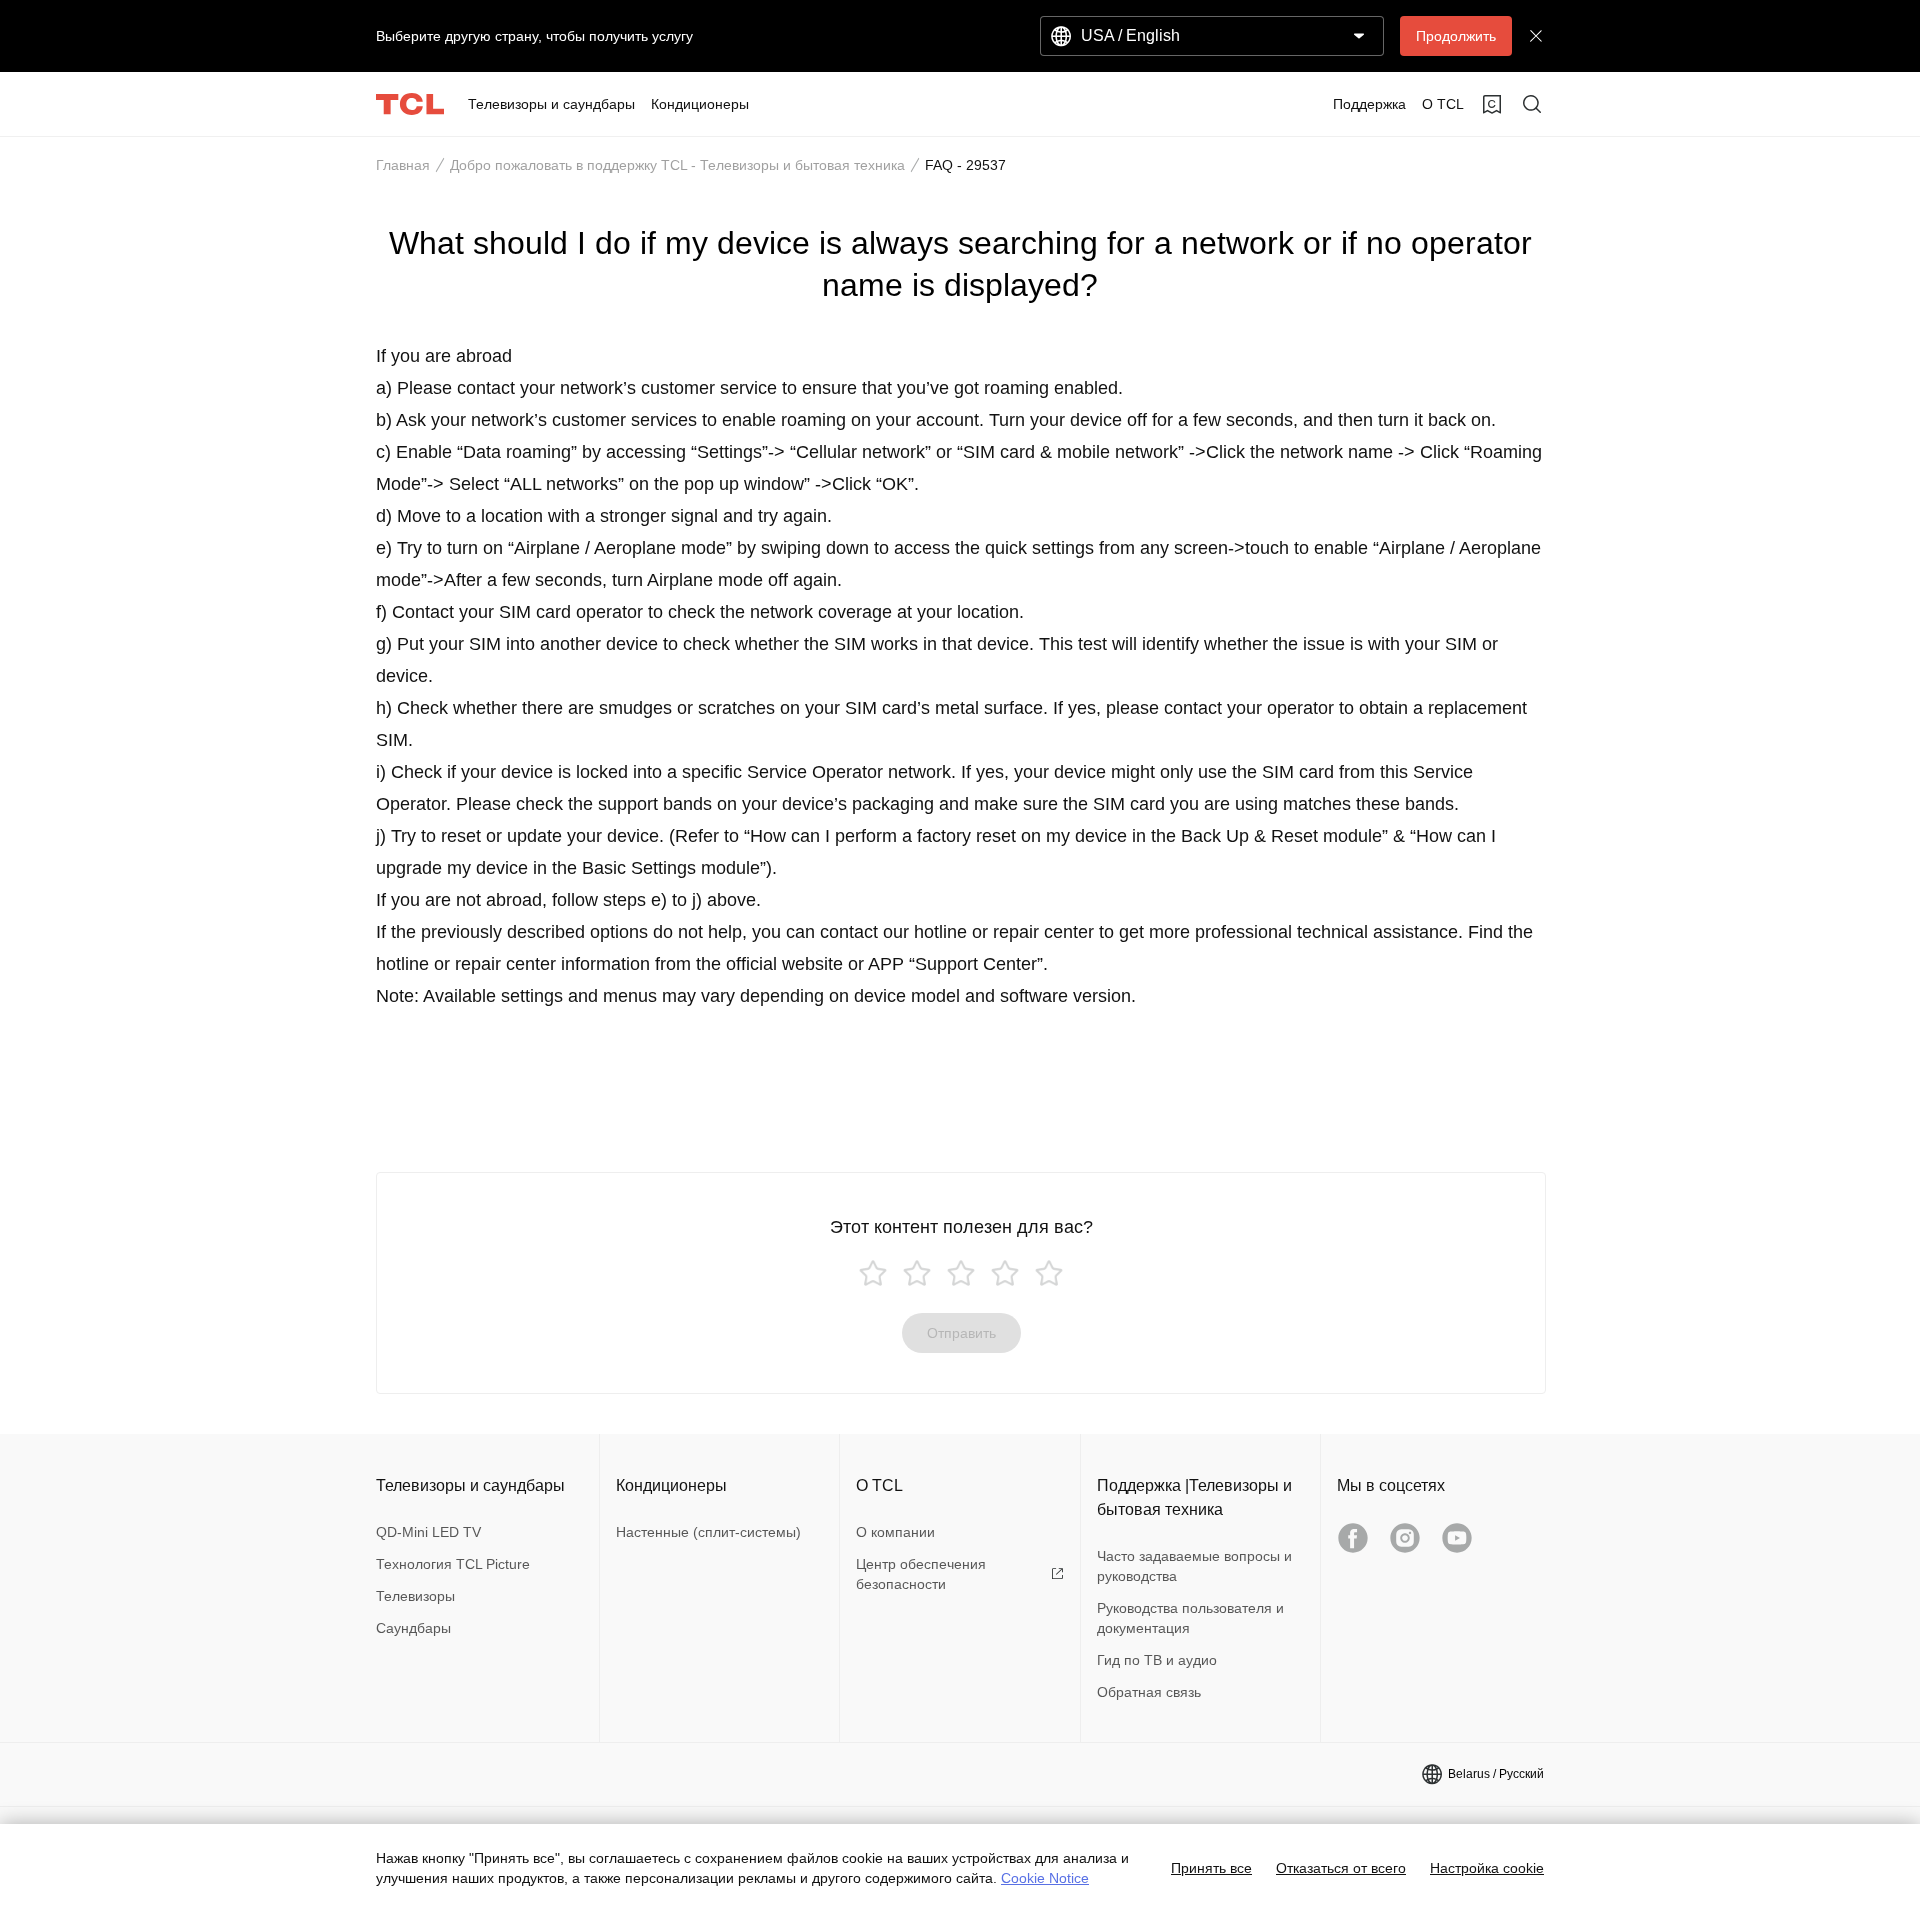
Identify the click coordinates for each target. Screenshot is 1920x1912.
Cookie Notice (1045, 1878)
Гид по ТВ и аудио (1157, 1660)
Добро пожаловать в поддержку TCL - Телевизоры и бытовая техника (677, 165)
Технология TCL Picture (453, 1564)
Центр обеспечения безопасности (921, 1574)
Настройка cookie (1487, 1868)
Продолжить (1456, 36)
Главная (403, 165)
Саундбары (413, 1628)
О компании (895, 1532)
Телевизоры (415, 1596)
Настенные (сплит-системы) (708, 1532)
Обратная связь (1149, 1692)
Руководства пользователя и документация (1190, 1618)
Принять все (1211, 1868)
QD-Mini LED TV (428, 1532)
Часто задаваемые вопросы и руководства (1194, 1566)
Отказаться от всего (1341, 1868)
